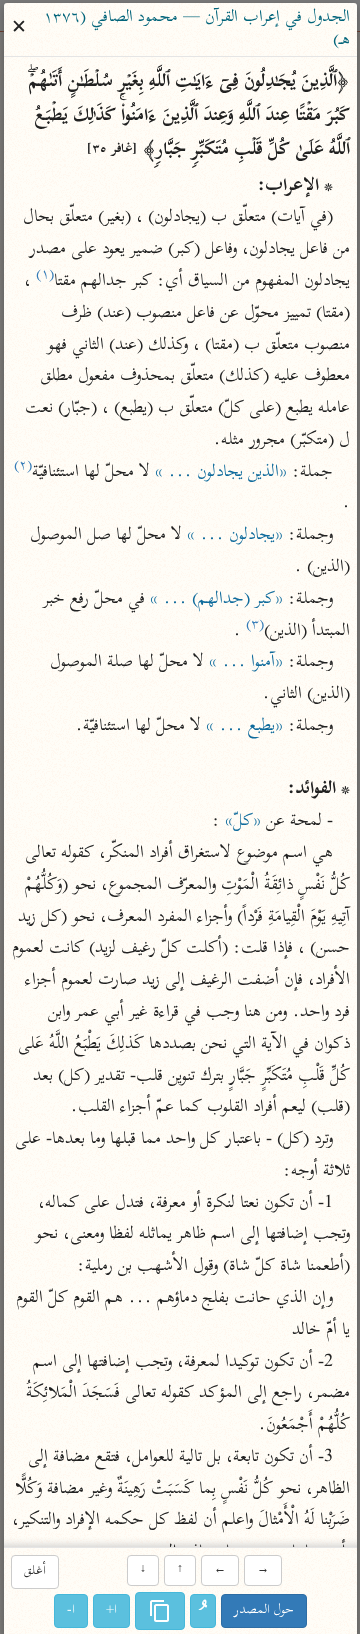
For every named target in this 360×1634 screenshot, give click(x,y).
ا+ (111, 1611)
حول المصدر (264, 1611)
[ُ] (203, 1612)
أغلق (34, 1571)
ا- (71, 1611)
